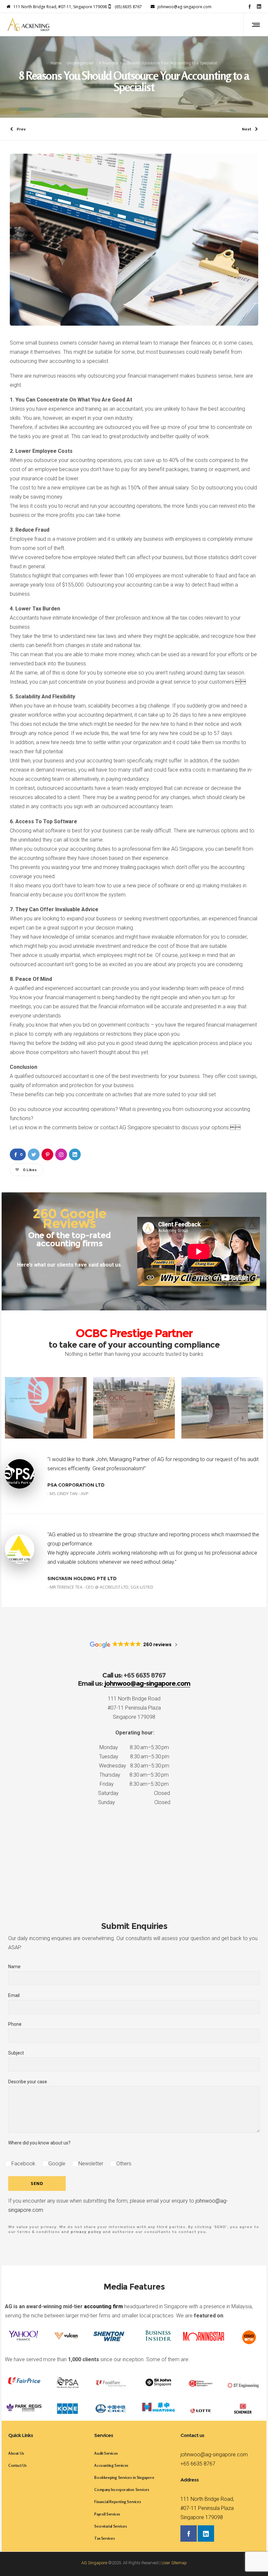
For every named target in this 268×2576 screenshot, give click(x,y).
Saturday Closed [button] (134, 1793)
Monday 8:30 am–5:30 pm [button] (134, 1747)
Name (14, 1967)
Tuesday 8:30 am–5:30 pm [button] (134, 1757)
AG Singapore (94, 2563)
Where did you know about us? (39, 2143)
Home (56, 63)
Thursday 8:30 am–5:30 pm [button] (134, 1775)
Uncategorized (80, 63)
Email (14, 1995)
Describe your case (28, 2082)
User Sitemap (174, 2563)
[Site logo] (28, 25)
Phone (15, 2024)
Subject (16, 2053)
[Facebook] (250, 6)
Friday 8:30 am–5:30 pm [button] (134, 1784)
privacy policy (86, 2232)
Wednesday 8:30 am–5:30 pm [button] (134, 1766)
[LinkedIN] (259, 6)
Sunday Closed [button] (134, 1802)
